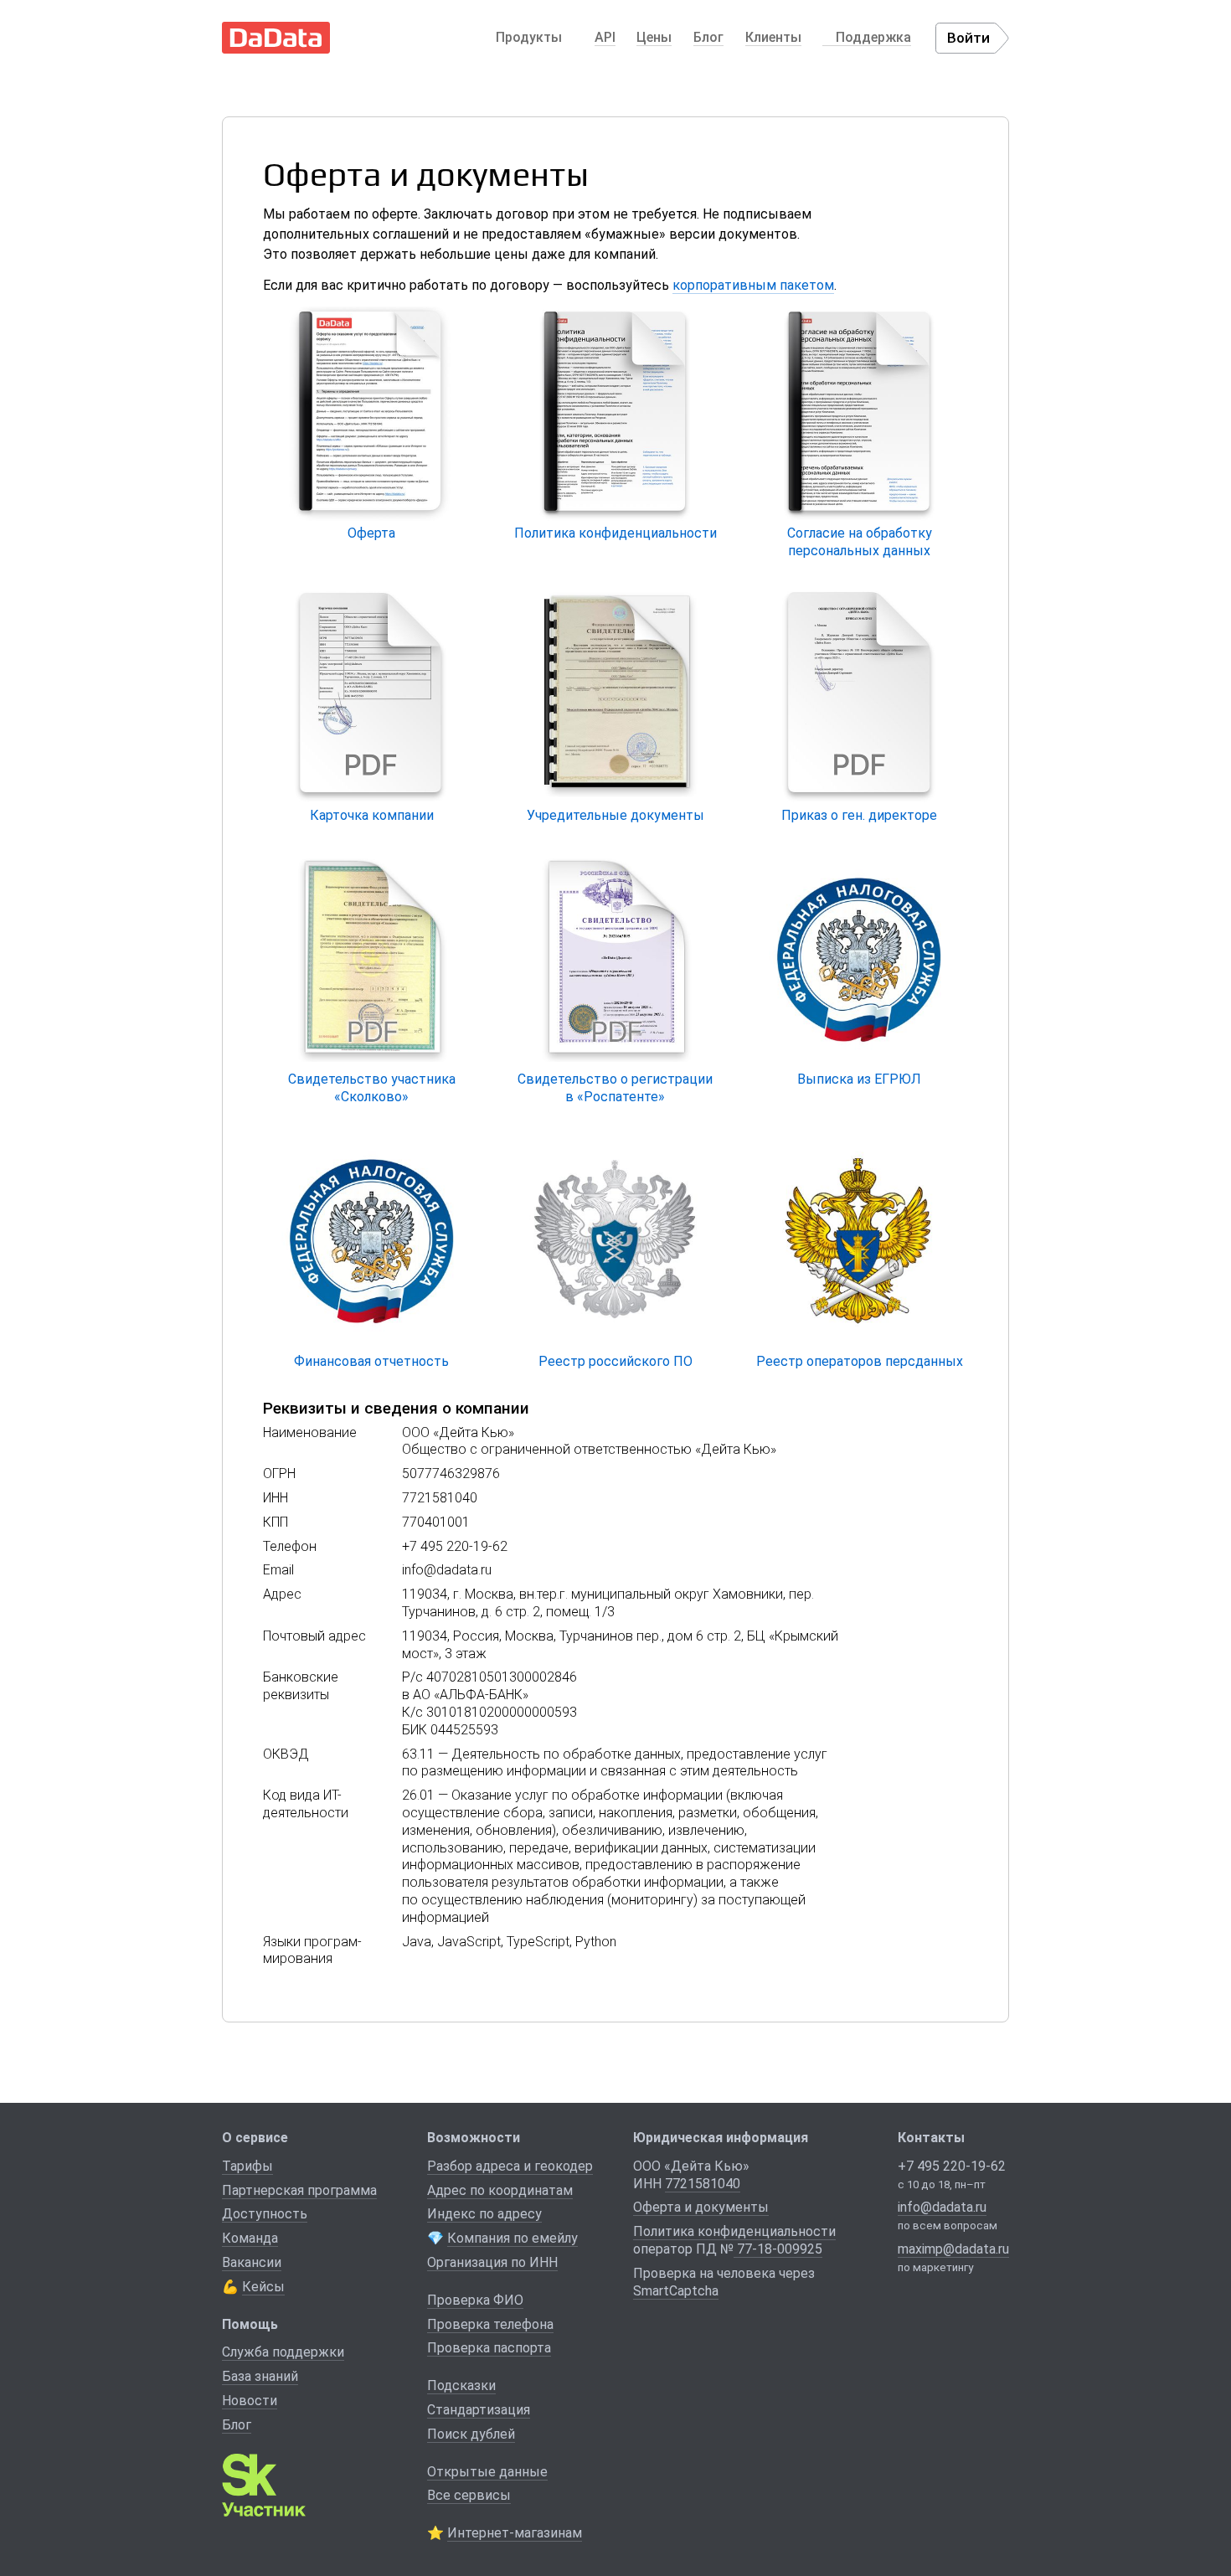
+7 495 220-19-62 (952, 2166)
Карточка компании (372, 815)
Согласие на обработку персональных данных (860, 542)
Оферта (371, 533)
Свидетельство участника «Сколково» (372, 1088)
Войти (968, 38)
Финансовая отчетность (371, 1361)
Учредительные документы (615, 815)
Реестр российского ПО (615, 1361)
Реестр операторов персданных (860, 1361)
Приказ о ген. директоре (859, 815)
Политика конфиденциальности (615, 533)
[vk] (914, 2299)
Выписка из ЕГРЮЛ (859, 1079)
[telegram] (945, 2299)
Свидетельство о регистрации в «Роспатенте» (615, 1088)
